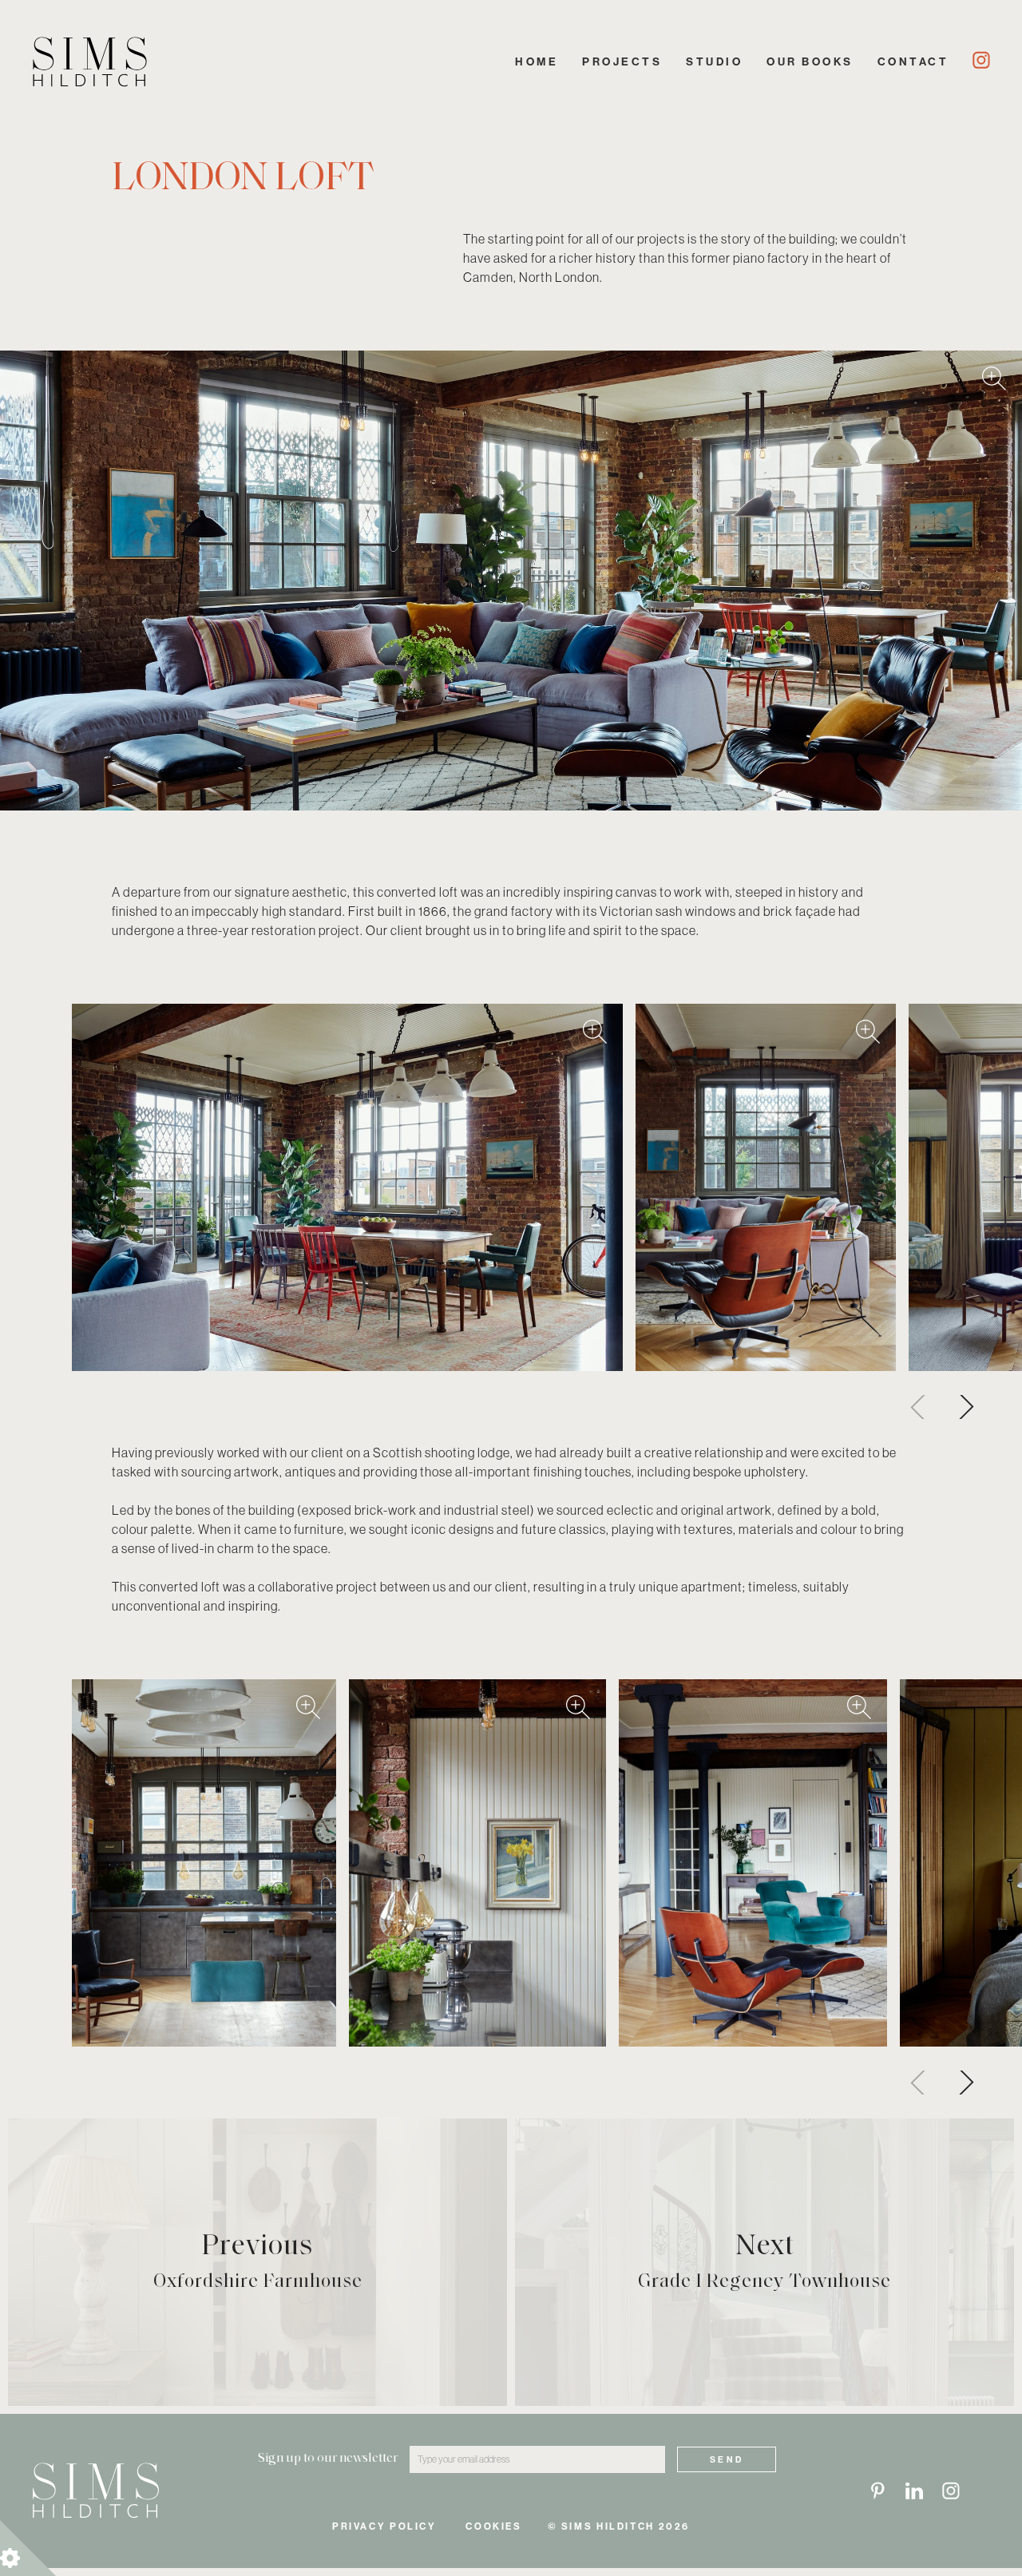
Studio (714, 61)
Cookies (493, 2526)
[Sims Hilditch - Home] (90, 62)
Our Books (810, 61)
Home (537, 61)
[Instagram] (981, 60)
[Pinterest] (877, 2491)
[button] (962, 1407)
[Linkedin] (914, 2491)
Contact (913, 61)
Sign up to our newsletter (328, 2459)
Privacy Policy (384, 2526)
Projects (622, 61)
